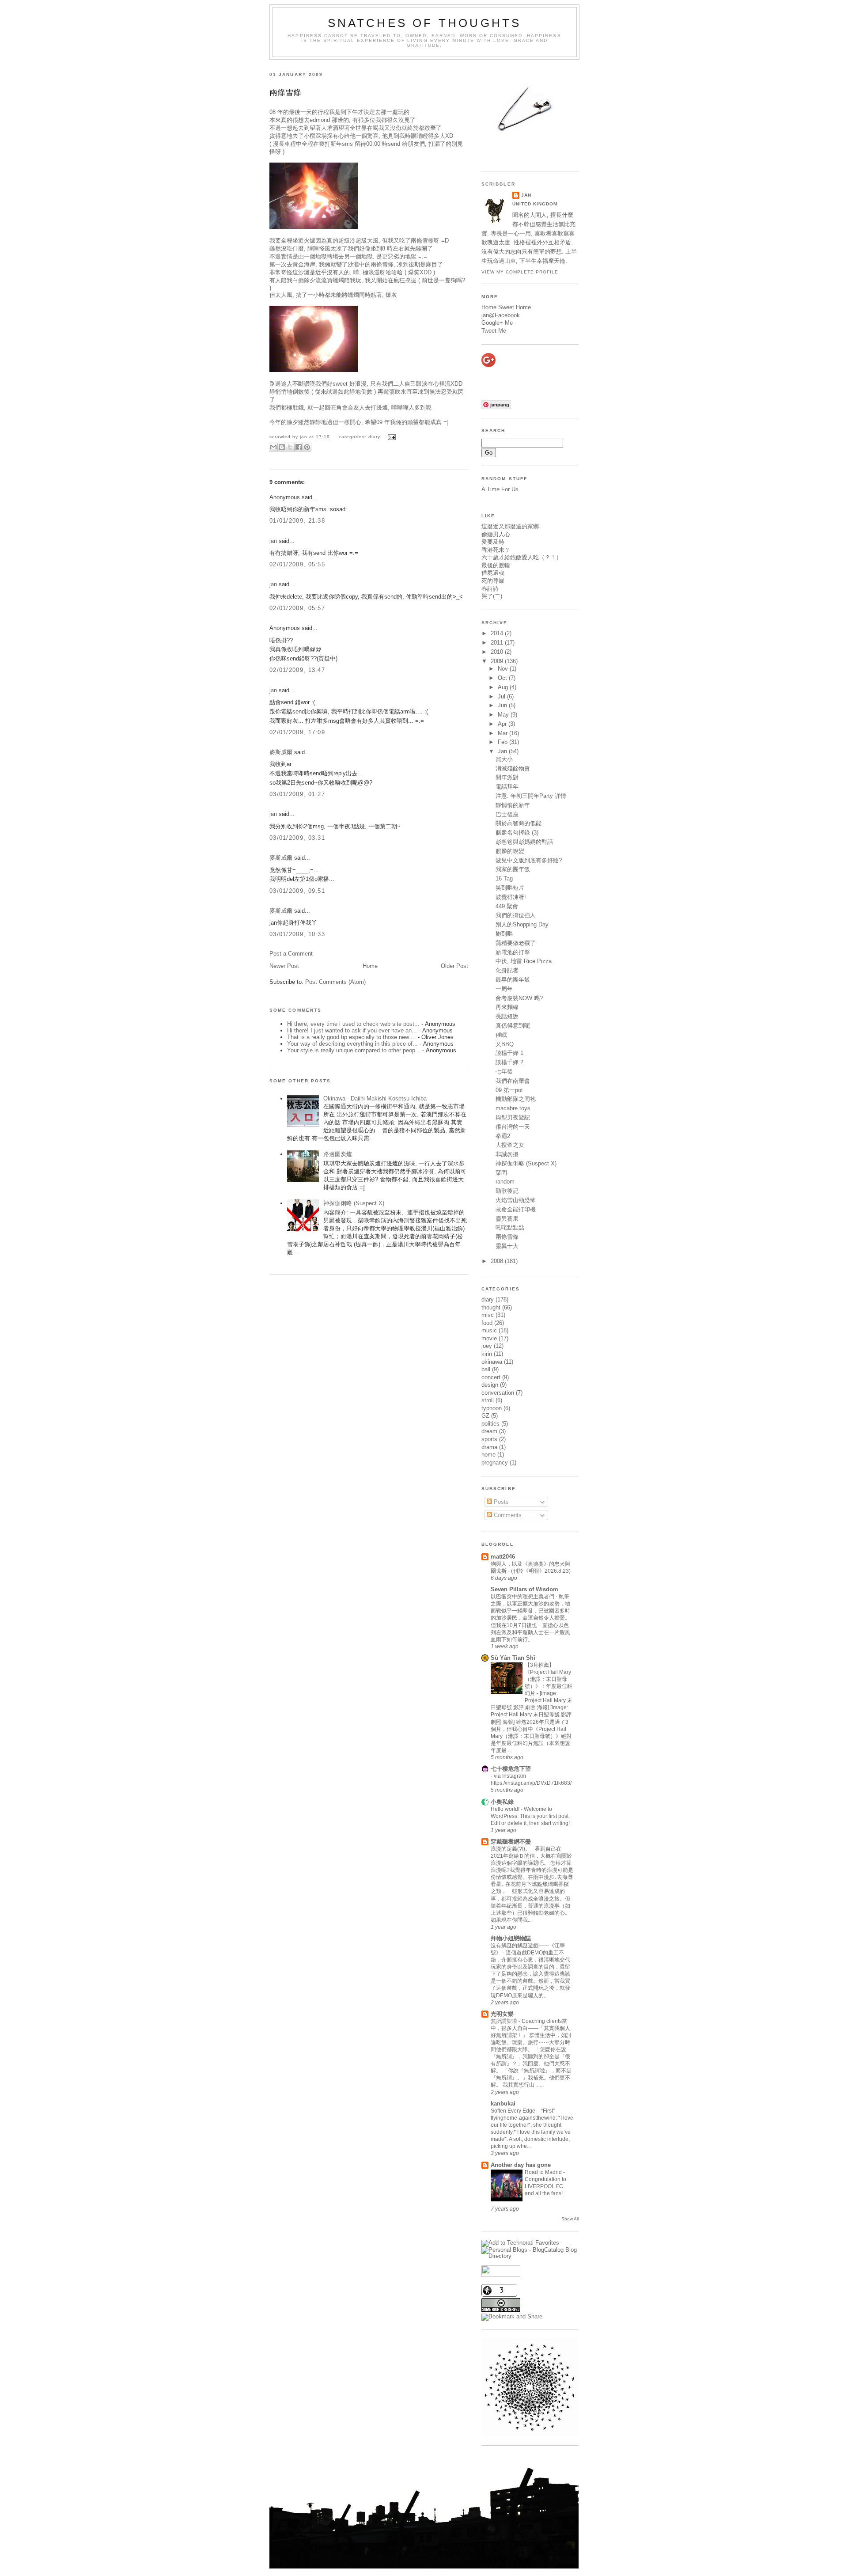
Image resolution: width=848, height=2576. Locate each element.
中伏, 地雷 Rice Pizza (524, 961)
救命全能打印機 (516, 1209)
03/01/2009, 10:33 (297, 934)
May (504, 715)
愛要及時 (493, 542)
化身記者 (507, 970)
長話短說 (507, 1016)
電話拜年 (507, 787)
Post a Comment (291, 954)
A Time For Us (500, 489)
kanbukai (503, 2104)
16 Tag (504, 878)
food (487, 1323)
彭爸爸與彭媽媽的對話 (524, 842)
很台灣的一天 (513, 1127)
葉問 (501, 1173)
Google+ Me (497, 323)
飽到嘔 (504, 934)
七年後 (504, 1072)
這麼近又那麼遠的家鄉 (510, 526)
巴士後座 (507, 814)
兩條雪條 (285, 92)
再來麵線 (507, 1007)
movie (489, 1338)
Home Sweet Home (506, 307)
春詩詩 (490, 589)
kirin (487, 1354)
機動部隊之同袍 (516, 1099)
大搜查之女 (510, 1145)
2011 (498, 643)
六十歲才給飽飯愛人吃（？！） (522, 557)
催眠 (501, 1035)
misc (488, 1315)
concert (491, 1377)
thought (491, 1307)
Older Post (454, 966)
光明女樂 (502, 2014)
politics (490, 1424)
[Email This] (273, 447)
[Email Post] (391, 437)
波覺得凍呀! (511, 897)
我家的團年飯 (513, 869)
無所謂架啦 (505, 2021)
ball (486, 1369)
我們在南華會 (513, 1081)
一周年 (504, 989)
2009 (498, 661)
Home (370, 966)
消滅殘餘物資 (513, 768)
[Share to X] (290, 447)
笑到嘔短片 (510, 888)
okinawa (492, 1362)
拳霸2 (503, 1136)
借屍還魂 (493, 573)
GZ (485, 1416)
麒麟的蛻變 (510, 851)
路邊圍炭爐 (338, 1154)
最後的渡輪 (496, 565)
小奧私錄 (502, 1802)
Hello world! (506, 1809)
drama (489, 1447)
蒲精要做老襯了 (516, 943)
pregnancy (495, 1463)
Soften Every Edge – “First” (523, 2111)
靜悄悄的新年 (513, 805)
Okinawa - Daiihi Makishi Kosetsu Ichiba (375, 1098)
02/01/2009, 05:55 (297, 564)
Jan (503, 751)
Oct (503, 678)
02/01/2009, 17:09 (297, 732)
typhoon (492, 1408)
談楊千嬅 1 (509, 1053)
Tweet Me (494, 331)
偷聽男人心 (496, 534)
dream (489, 1431)
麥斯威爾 (281, 752)
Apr (503, 724)
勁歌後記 (507, 1191)
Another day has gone (521, 2165)
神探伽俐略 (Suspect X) (354, 1203)
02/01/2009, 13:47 (297, 670)
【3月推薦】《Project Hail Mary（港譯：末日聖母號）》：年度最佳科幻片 (549, 1679)
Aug (504, 687)
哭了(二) (492, 596)
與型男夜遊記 (513, 1117)
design (490, 1385)
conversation (498, 1393)
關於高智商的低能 (519, 823)
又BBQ (505, 1044)
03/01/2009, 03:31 (297, 838)
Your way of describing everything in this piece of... (352, 1044)
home (488, 1455)
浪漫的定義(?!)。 (511, 1849)
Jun (503, 705)
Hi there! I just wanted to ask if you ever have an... (352, 1030)
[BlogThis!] (282, 447)
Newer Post (284, 966)
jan (273, 541)
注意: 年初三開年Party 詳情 (531, 796)
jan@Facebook (501, 315)
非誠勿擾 (507, 1154)
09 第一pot (509, 1090)
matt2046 (503, 1557)
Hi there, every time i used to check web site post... (353, 1024)
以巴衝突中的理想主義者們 (523, 1597)
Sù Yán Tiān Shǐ (513, 1658)
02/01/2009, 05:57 (297, 608)
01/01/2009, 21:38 (297, 521)
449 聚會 (507, 906)
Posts (500, 1502)
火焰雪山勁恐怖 (516, 1200)
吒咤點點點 (510, 1227)
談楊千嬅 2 (509, 1062)
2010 (498, 652)
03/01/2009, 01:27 (297, 794)
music (489, 1330)
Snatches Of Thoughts (425, 23)
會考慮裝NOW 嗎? (519, 998)
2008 (498, 1261)
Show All (570, 2219)
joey (487, 1346)
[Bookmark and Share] (512, 2316)
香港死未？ (496, 550)
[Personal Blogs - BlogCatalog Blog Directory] (530, 2256)
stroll (488, 1400)
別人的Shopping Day (522, 924)
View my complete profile (520, 272)
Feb (503, 742)
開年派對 (507, 777)
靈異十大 (507, 1246)
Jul (502, 696)
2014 (498, 633)
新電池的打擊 (513, 952)
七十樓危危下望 (511, 1769)
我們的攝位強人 (516, 915)
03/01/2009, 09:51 (297, 891)
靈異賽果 (507, 1219)
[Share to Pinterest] (307, 447)
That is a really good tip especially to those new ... (352, 1037)
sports (489, 1439)
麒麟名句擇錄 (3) (517, 833)
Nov (504, 669)
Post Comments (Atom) (335, 982)
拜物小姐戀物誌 (511, 1938)
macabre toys (513, 1108)
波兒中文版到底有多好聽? (529, 860)
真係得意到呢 (513, 1026)
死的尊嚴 (493, 581)
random (505, 1182)
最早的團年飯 (513, 980)
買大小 (504, 759)
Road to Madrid (544, 2172)
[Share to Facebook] (299, 447)
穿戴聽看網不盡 (511, 1842)
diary (374, 437)
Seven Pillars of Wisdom (524, 1589)
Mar (503, 733)
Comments (507, 1515)
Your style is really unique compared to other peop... (354, 1050)
